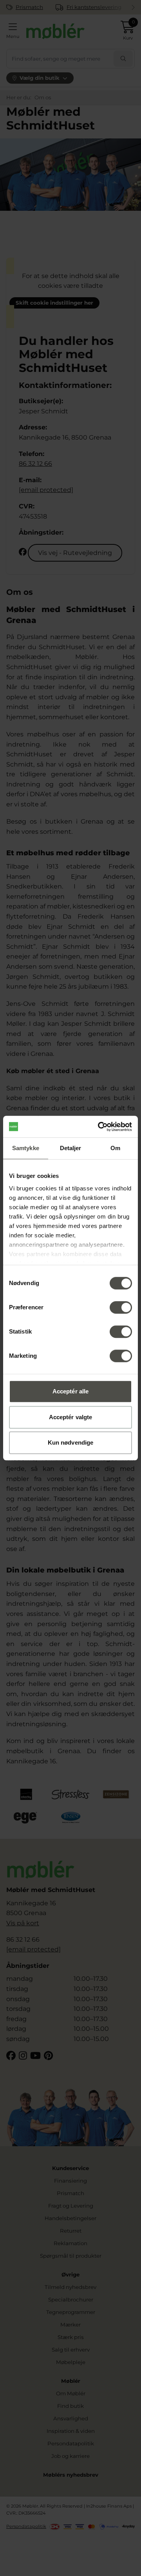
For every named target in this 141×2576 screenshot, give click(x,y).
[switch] (121, 1307)
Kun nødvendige (70, 1442)
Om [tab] (115, 1148)
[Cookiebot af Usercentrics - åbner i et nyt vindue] (99, 1127)
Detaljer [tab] (71, 1148)
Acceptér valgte (71, 1417)
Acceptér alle (70, 1391)
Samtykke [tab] (26, 1148)
